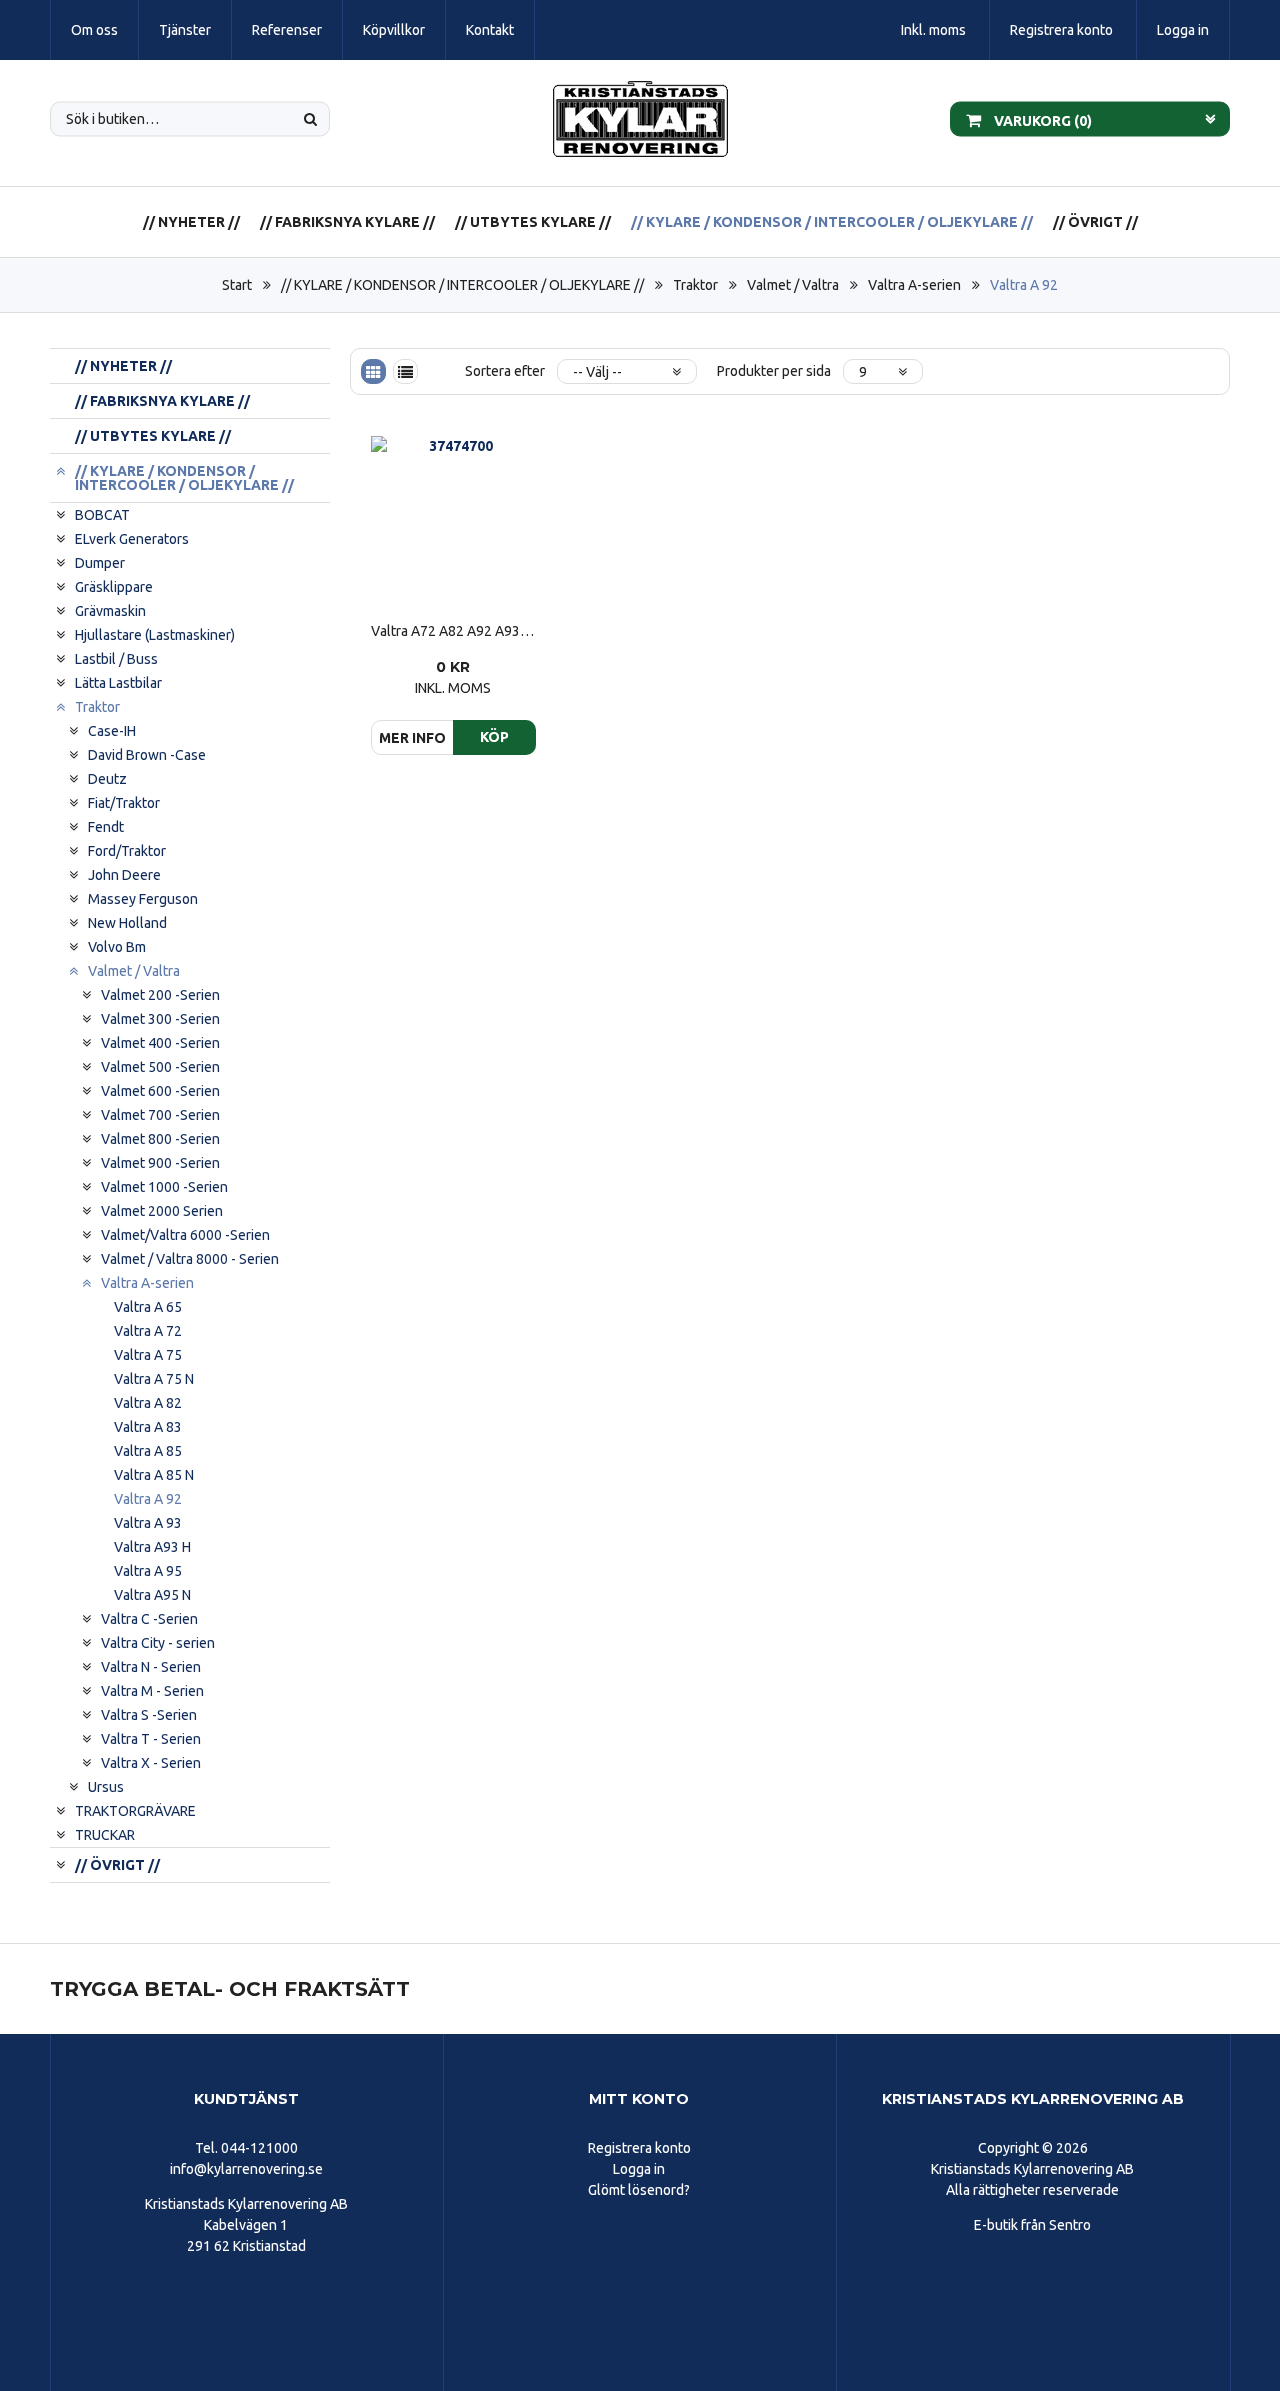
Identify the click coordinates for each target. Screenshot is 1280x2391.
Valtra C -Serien (149, 1619)
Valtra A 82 (148, 1403)
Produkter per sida (774, 371)
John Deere (124, 875)
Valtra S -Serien (149, 1715)
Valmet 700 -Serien (160, 1115)
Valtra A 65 (148, 1307)
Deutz (107, 779)
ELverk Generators (132, 539)
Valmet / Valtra (793, 285)
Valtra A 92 (1024, 285)
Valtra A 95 (148, 1571)
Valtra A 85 (148, 1451)
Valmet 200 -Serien (160, 995)
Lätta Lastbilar (118, 683)
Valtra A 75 (148, 1355)
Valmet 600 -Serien (160, 1091)
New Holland (127, 923)
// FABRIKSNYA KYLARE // (347, 222)
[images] (373, 371)
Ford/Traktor (127, 851)
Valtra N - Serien (151, 1667)
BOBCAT (102, 515)
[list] (405, 371)
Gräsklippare (114, 587)
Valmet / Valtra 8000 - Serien (190, 1259)
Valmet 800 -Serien (160, 1139)
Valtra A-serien (914, 285)
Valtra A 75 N (154, 1379)
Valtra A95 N (152, 1595)
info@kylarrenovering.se (246, 2169)
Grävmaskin (110, 611)
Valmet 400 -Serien (160, 1043)
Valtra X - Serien (151, 1763)
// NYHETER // (191, 222)
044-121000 (259, 2148)
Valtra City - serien (158, 1643)
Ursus (106, 1787)
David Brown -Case (147, 755)
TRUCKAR (105, 1835)
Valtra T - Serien (151, 1739)
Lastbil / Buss (116, 659)
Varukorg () (1041, 120)
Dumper (100, 563)
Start (237, 285)
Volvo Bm (117, 947)
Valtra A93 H (152, 1547)
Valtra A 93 (148, 1523)
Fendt (106, 827)
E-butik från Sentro (1032, 2225)
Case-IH (112, 731)
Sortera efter (505, 371)
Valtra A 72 (148, 1331)
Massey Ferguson (143, 899)
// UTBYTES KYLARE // (533, 222)
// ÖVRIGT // (1095, 222)
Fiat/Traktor (124, 803)
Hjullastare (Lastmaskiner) (155, 635)
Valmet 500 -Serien (160, 1067)
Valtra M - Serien (152, 1691)
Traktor (695, 285)
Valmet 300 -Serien (160, 1019)
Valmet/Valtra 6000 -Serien (185, 1235)
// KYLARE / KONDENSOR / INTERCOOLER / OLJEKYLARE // (832, 222)
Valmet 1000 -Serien (164, 1187)
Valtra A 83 (148, 1427)
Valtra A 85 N (154, 1475)
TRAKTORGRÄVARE (135, 1811)
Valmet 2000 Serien (162, 1211)
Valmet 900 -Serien (160, 1163)
